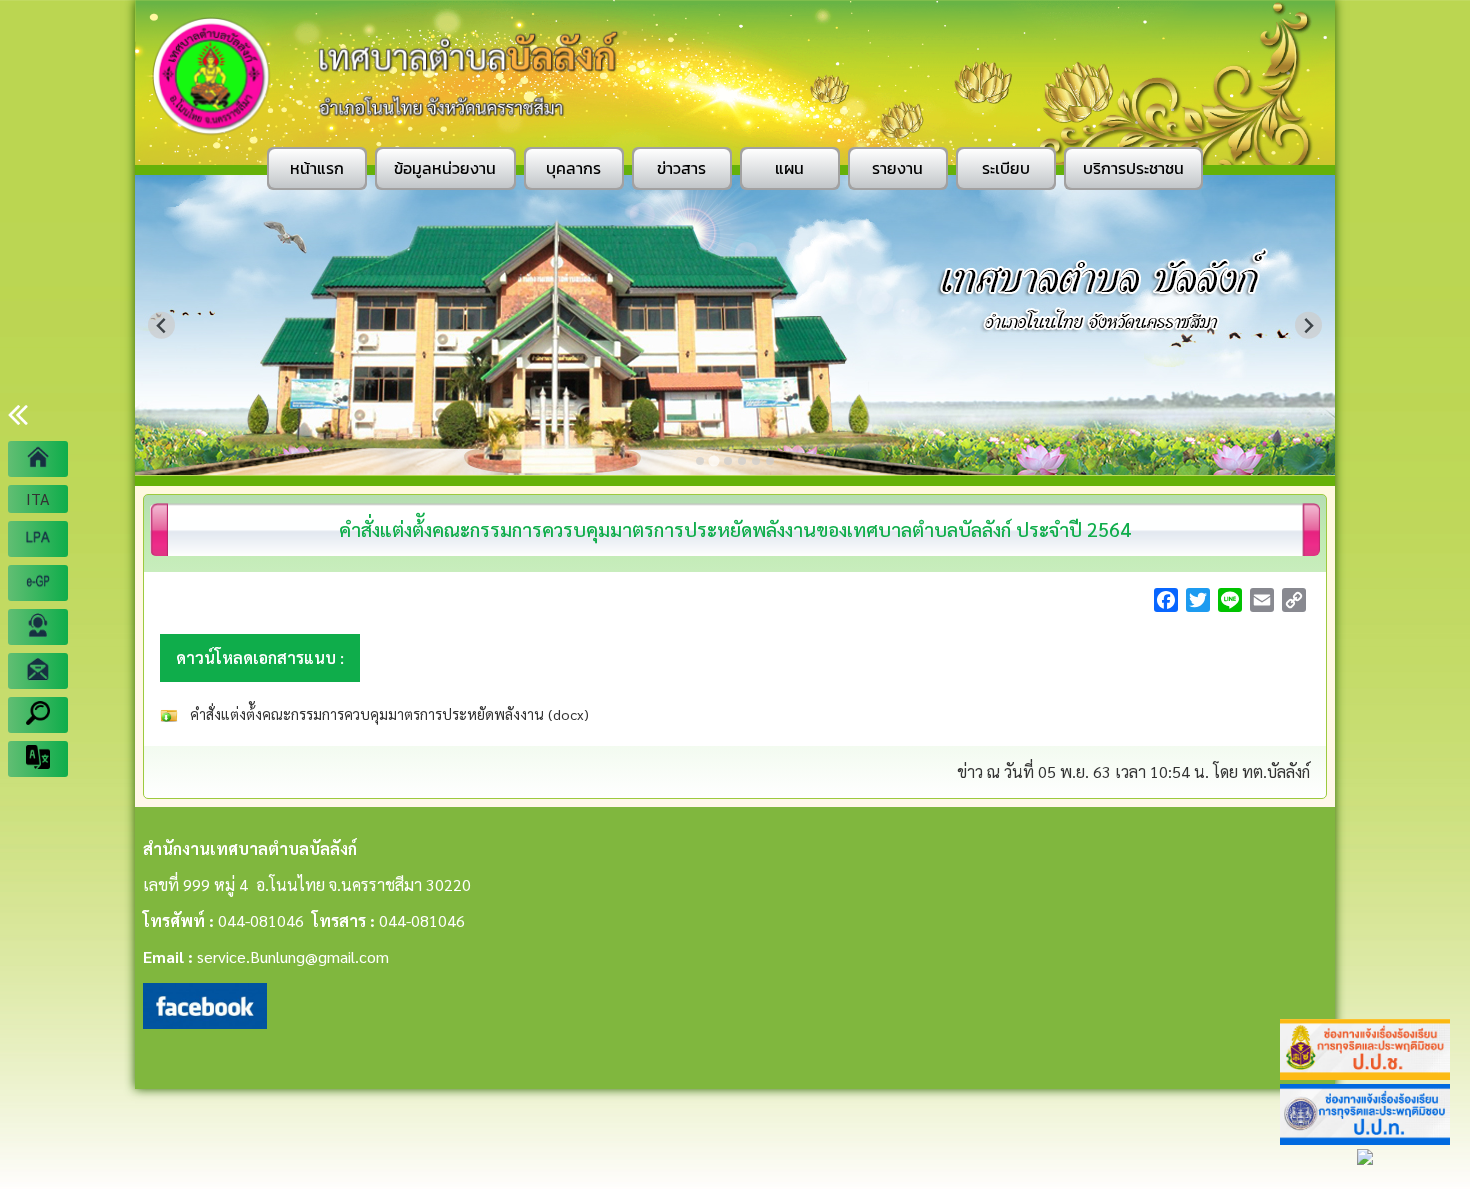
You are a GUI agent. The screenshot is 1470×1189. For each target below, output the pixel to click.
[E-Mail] (38, 671)
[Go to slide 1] (700, 461)
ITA (38, 498)
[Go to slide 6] (770, 461)
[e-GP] (38, 583)
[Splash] (38, 459)
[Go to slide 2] (713, 460)
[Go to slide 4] (742, 461)
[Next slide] (1308, 325)
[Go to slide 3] (728, 461)
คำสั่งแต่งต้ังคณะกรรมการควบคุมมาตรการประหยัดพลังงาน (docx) (387, 714)
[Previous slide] (161, 325)
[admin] (38, 627)
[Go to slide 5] (756, 461)
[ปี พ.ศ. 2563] (38, 539)
